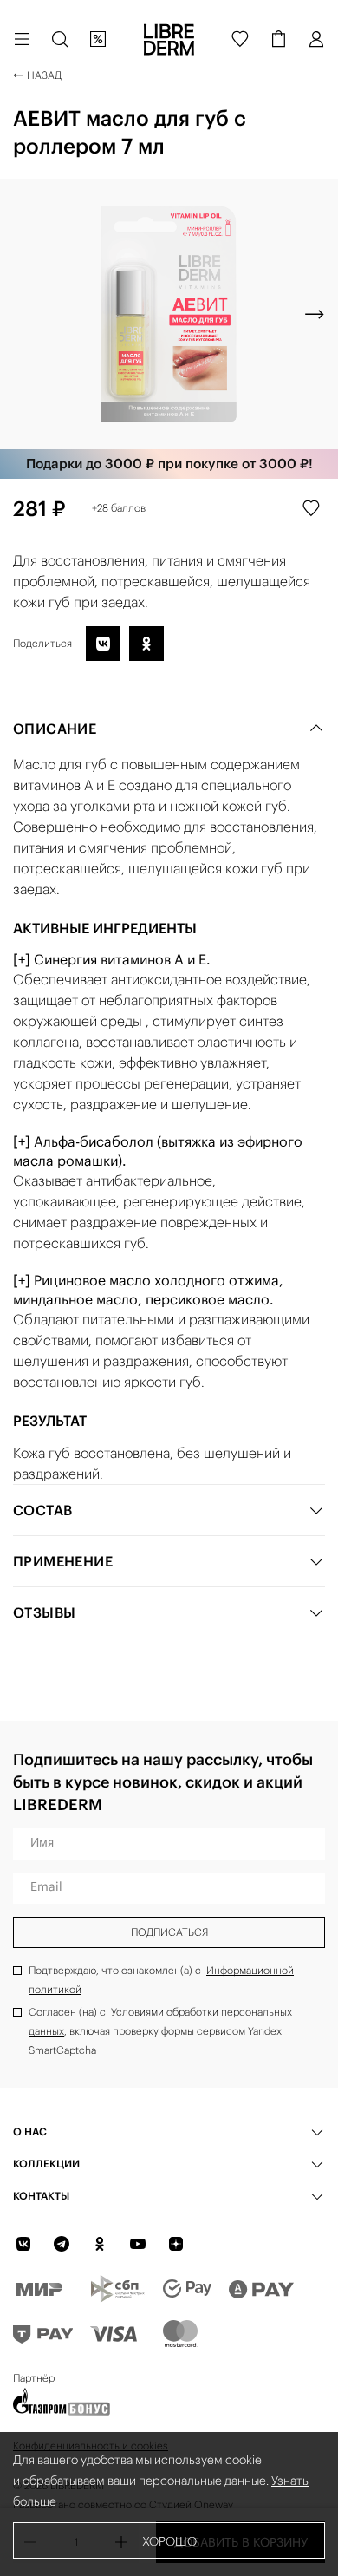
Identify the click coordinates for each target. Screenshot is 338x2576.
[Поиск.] (60, 39)
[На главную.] (169, 39)
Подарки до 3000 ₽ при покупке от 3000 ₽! (169, 464)
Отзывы (44, 1612)
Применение (63, 1561)
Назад (44, 75)
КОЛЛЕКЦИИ (46, 2164)
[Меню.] (22, 39)
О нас (30, 2131)
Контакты (41, 2196)
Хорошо (169, 2541)
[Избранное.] (240, 39)
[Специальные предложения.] (98, 39)
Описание (55, 729)
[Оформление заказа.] (278, 39)
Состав (42, 1510)
